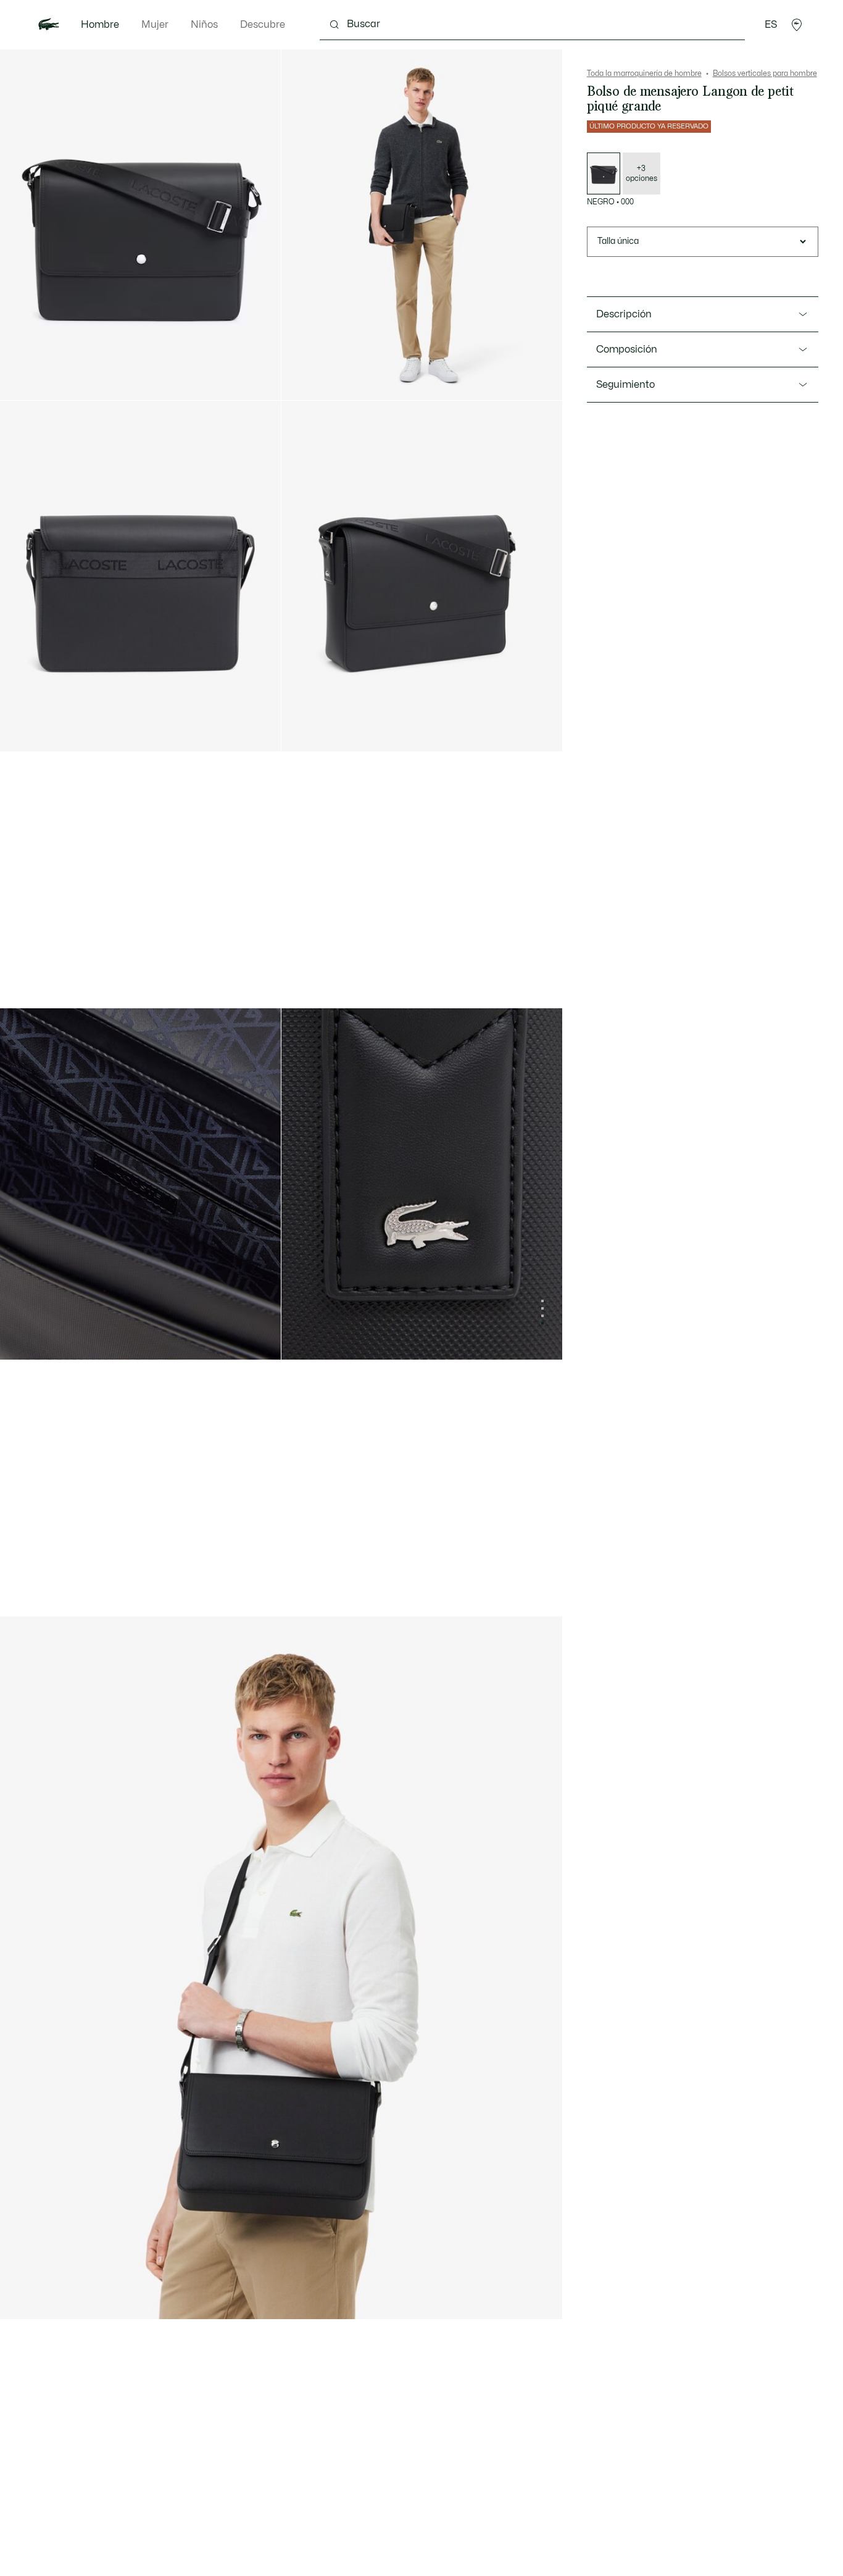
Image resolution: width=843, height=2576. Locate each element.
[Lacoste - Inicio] (49, 25)
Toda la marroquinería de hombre (644, 73)
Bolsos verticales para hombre (765, 73)
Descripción (624, 314)
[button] (797, 25)
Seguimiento (625, 385)
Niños (204, 25)
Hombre (100, 25)
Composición (627, 349)
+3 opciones (642, 174)
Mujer (155, 25)
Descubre (263, 25)
